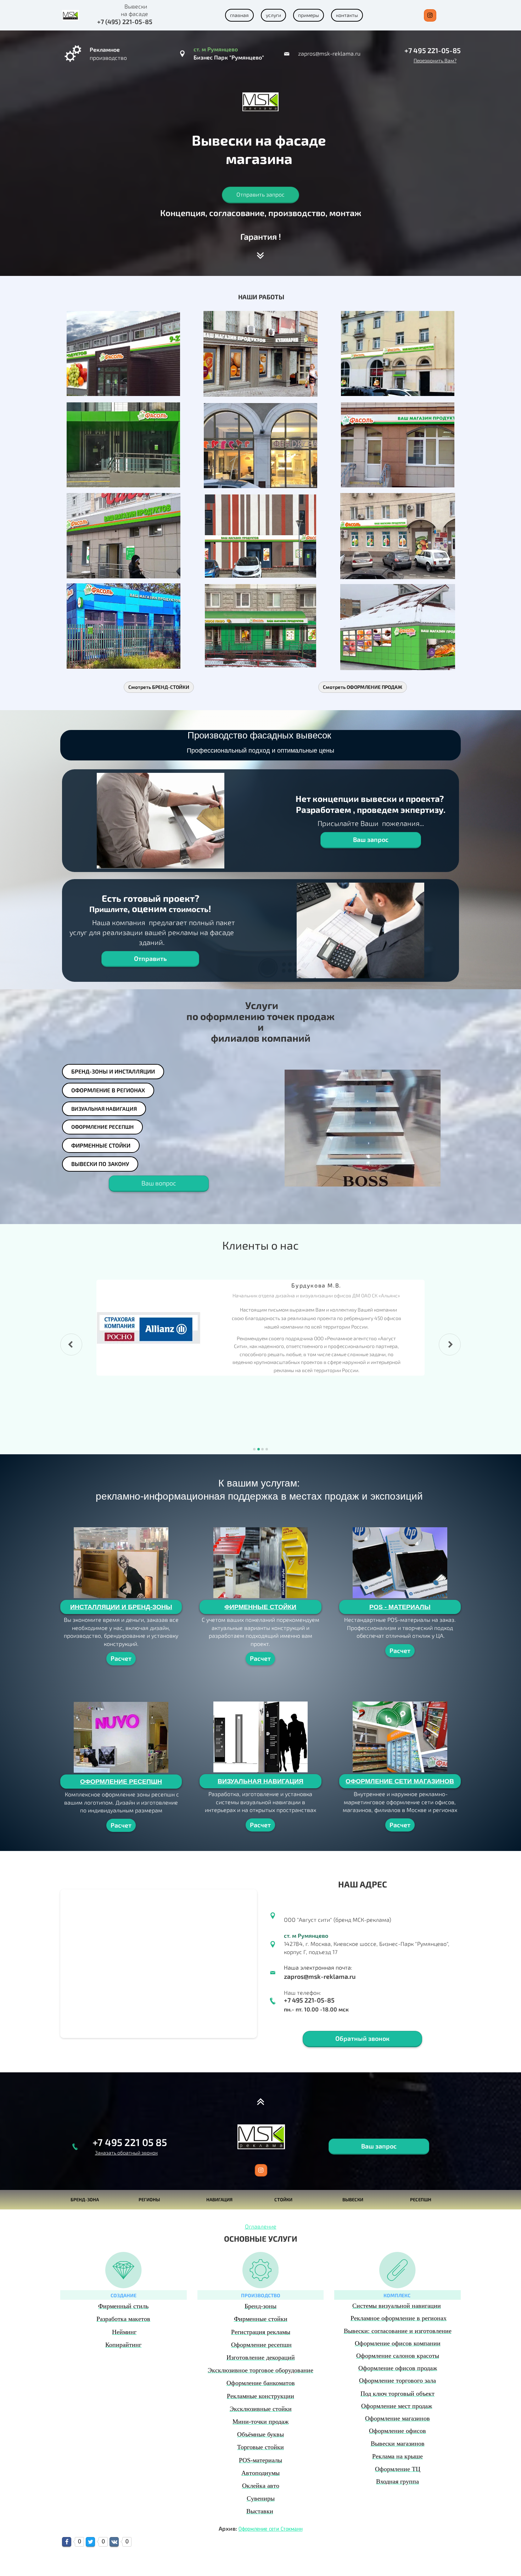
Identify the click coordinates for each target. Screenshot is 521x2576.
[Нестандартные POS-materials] (400, 1563)
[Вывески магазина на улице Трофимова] (398, 536)
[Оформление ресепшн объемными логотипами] (121, 1737)
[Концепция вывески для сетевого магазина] (123, 445)
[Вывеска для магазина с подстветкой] (124, 536)
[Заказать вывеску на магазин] (261, 354)
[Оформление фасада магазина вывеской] (398, 445)
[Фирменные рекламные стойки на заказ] (261, 1563)
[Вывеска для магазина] (260, 446)
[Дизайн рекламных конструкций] (161, 821)
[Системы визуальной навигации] (261, 1737)
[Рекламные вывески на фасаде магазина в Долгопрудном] (124, 626)
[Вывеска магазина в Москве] (260, 536)
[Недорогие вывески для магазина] (398, 353)
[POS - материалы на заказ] (363, 1128)
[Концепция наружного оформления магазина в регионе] (398, 627)
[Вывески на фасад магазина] (123, 353)
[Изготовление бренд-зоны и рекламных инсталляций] (121, 1563)
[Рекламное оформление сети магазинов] (400, 1737)
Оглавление (261, 2226)
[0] (67, 2542)
